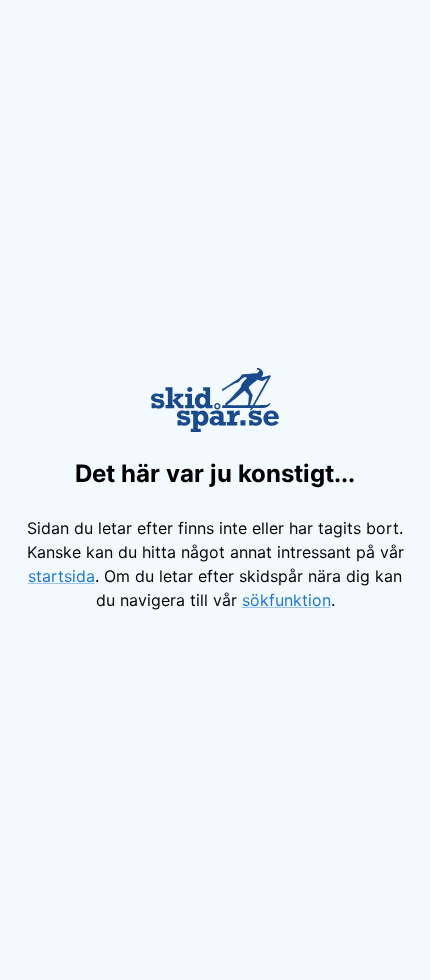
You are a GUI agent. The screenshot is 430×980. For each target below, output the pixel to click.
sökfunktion (286, 600)
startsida (61, 576)
